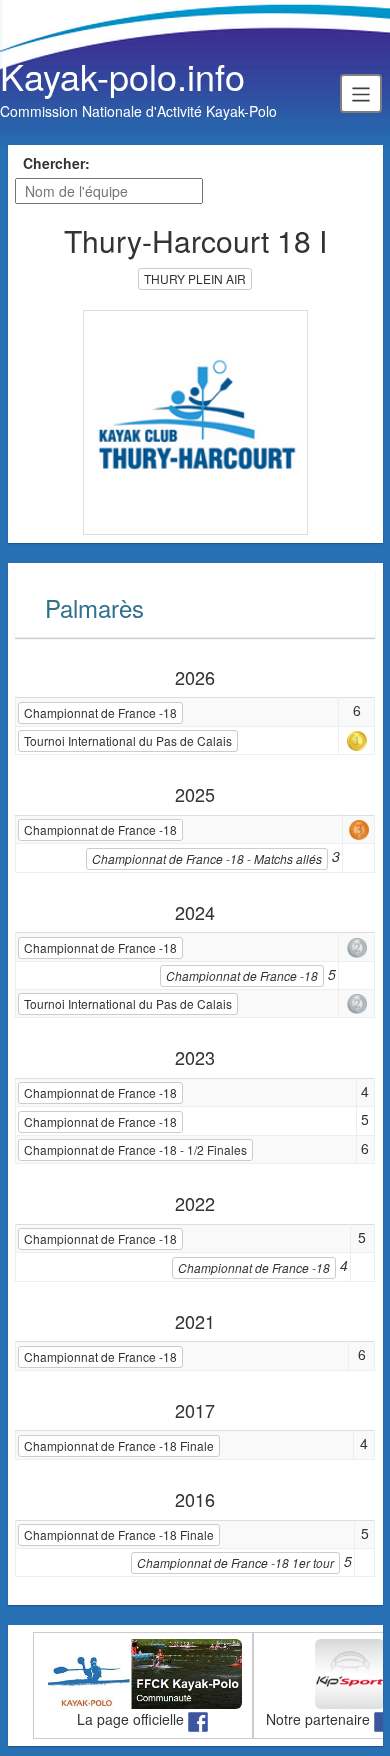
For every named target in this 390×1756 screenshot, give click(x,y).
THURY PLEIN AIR (195, 278)
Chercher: (56, 163)
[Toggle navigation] (361, 93)
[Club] (195, 420)
